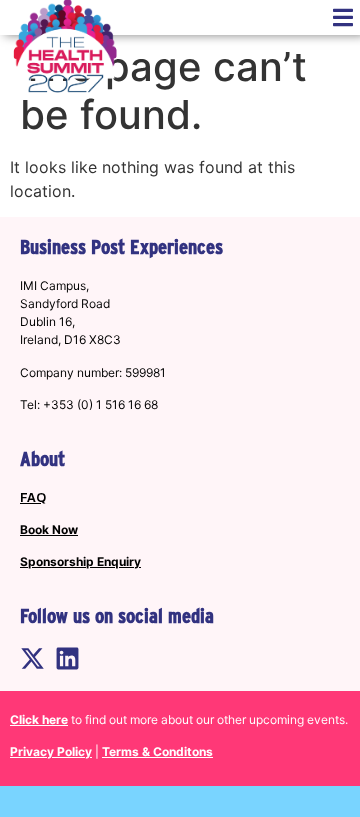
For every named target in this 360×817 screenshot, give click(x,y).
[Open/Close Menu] (342, 17)
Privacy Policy (51, 751)
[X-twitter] (32, 658)
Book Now (49, 529)
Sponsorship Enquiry (80, 561)
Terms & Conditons (157, 751)
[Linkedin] (67, 658)
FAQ (33, 498)
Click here (39, 719)
